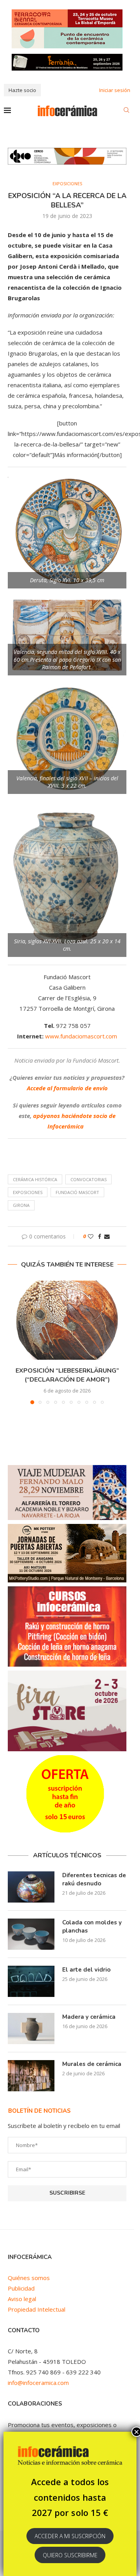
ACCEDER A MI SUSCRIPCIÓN (70, 2536)
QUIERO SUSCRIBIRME (70, 2555)
